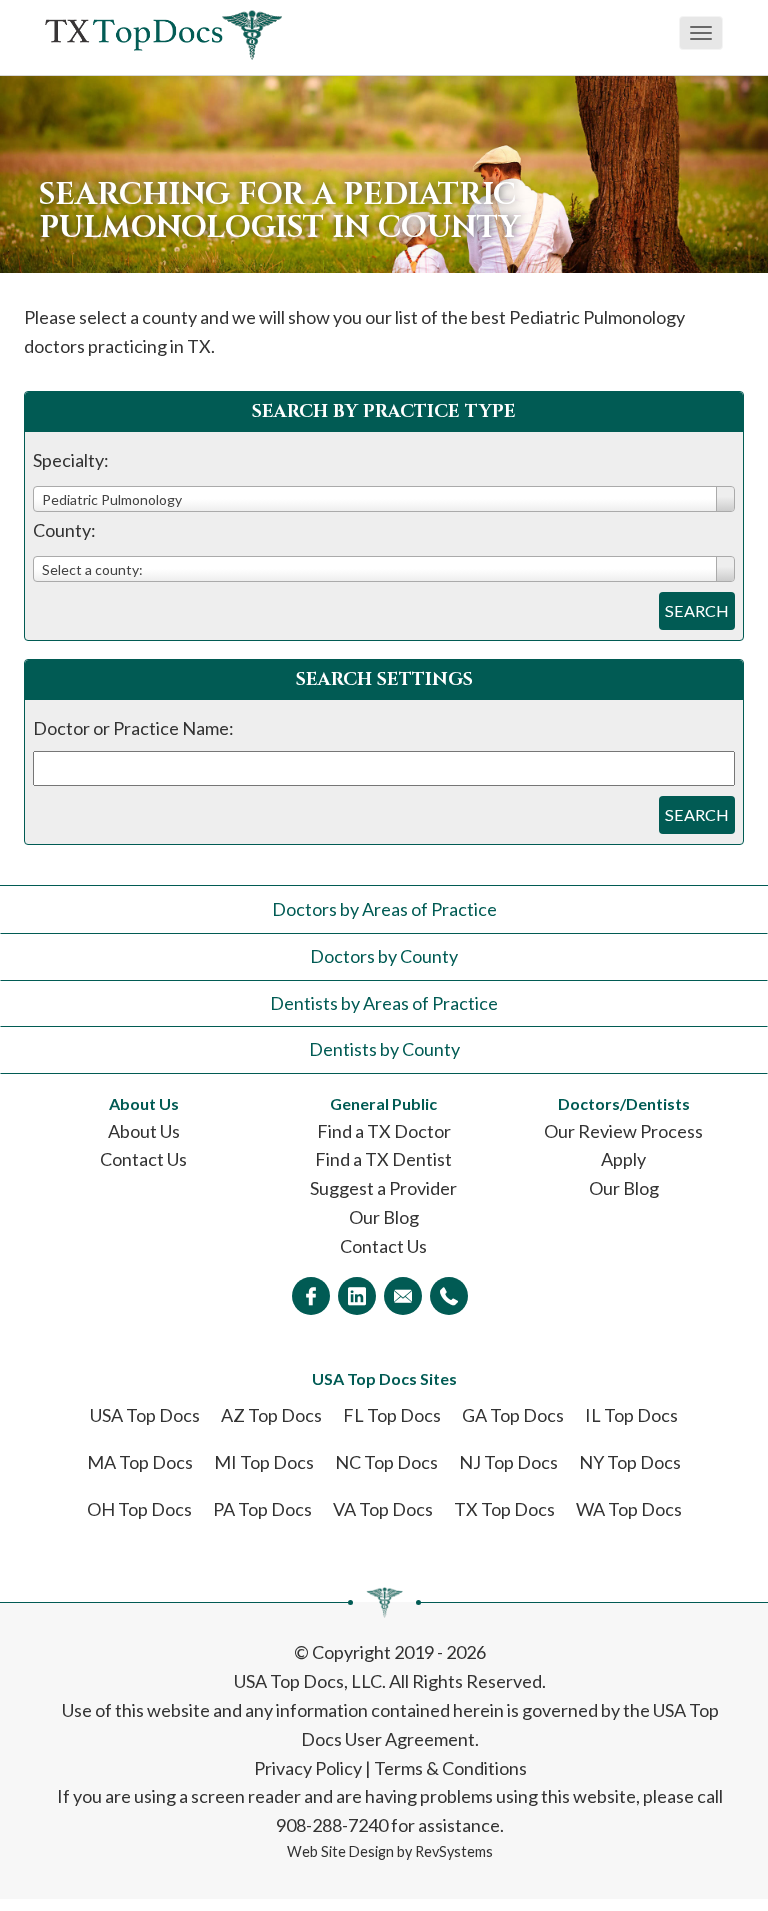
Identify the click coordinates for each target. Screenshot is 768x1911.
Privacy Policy (308, 1768)
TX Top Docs (504, 1509)
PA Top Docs (262, 1509)
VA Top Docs (383, 1509)
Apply (623, 1159)
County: (64, 530)
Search (697, 610)
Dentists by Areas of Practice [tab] (384, 1003)
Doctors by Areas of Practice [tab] (384, 909)
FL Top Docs (392, 1415)
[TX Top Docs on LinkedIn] (357, 1296)
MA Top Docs (140, 1462)
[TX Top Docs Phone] (449, 1296)
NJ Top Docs (508, 1462)
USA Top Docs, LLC (308, 1681)
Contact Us (143, 1159)
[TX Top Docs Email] (403, 1296)
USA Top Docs (145, 1415)
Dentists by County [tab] (384, 1049)
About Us (144, 1131)
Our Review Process (623, 1131)
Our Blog (384, 1217)
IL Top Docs (631, 1415)
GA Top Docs (513, 1415)
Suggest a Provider (383, 1188)
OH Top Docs (139, 1509)
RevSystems (454, 1851)
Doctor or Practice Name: (133, 728)
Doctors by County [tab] (384, 956)
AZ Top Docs (271, 1415)
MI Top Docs (264, 1462)
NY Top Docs (630, 1462)
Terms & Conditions (450, 1768)
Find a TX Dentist (383, 1159)
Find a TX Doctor (384, 1131)
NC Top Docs (386, 1462)
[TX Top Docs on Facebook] (311, 1296)
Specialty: (71, 460)
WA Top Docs (629, 1509)
